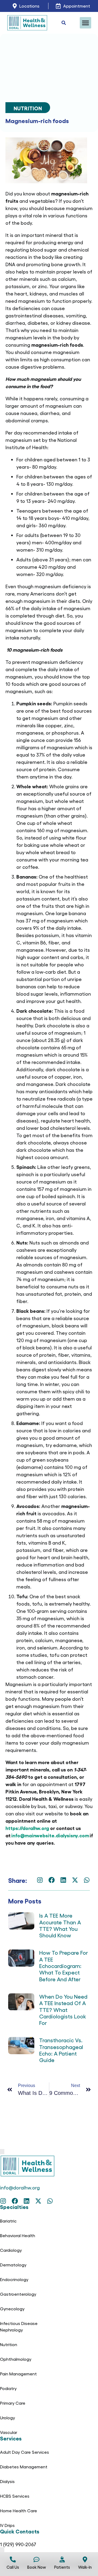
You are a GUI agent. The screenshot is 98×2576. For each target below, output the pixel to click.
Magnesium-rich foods (37, 120)
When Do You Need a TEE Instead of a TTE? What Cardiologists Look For (63, 2009)
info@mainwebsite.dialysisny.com (50, 1835)
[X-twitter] (75, 1880)
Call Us (13, 2567)
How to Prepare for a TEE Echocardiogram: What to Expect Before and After (64, 1966)
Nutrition (28, 108)
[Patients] (62, 2559)
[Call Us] (13, 2559)
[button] (85, 23)
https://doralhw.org (27, 1828)
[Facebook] (52, 1880)
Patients (62, 2567)
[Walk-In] (85, 2559)
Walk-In (85, 2567)
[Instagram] (40, 1880)
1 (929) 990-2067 (18, 2544)
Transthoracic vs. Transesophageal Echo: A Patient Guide (61, 2050)
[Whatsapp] (87, 1880)
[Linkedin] (63, 1880)
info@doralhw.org (20, 2187)
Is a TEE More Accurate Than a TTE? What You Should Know (60, 1925)
